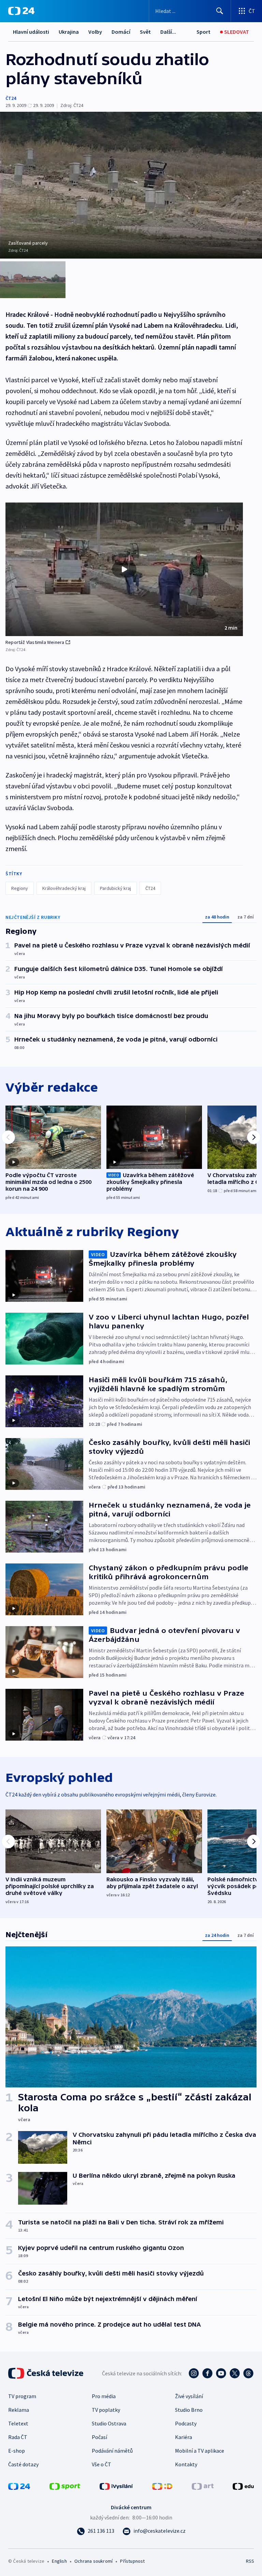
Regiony (20, 888)
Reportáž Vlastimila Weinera (35, 642)
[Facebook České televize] (207, 2373)
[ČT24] (21, 11)
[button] (124, 569)
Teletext (18, 2423)
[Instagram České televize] (194, 2373)
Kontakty (186, 2464)
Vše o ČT (101, 2464)
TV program (22, 2396)
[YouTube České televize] (221, 2373)
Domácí (121, 32)
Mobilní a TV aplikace (200, 2451)
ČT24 (11, 98)
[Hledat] (220, 11)
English (59, 2561)
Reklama (19, 2410)
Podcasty (186, 2423)
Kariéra (184, 2437)
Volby (95, 32)
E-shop (17, 2451)
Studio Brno (189, 2410)
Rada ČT (18, 2437)
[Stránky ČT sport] (65, 2486)
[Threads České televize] (248, 2373)
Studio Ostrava (109, 2423)
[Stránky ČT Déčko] (162, 2486)
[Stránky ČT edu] (243, 2486)
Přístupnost (132, 2561)
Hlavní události (31, 32)
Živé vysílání (189, 2396)
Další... (168, 32)
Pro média (104, 2396)
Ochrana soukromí (93, 2561)
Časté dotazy (23, 2464)
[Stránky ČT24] (19, 2486)
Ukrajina (69, 32)
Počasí (99, 2437)
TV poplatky (106, 2410)
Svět (145, 32)
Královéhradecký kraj (64, 888)
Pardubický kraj (115, 888)
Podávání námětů (112, 2451)
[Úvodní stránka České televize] (46, 2373)
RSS (250, 2561)
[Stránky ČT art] (203, 2486)
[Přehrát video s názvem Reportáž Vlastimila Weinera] (124, 569)
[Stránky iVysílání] (116, 2486)
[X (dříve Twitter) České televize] (235, 2373)
